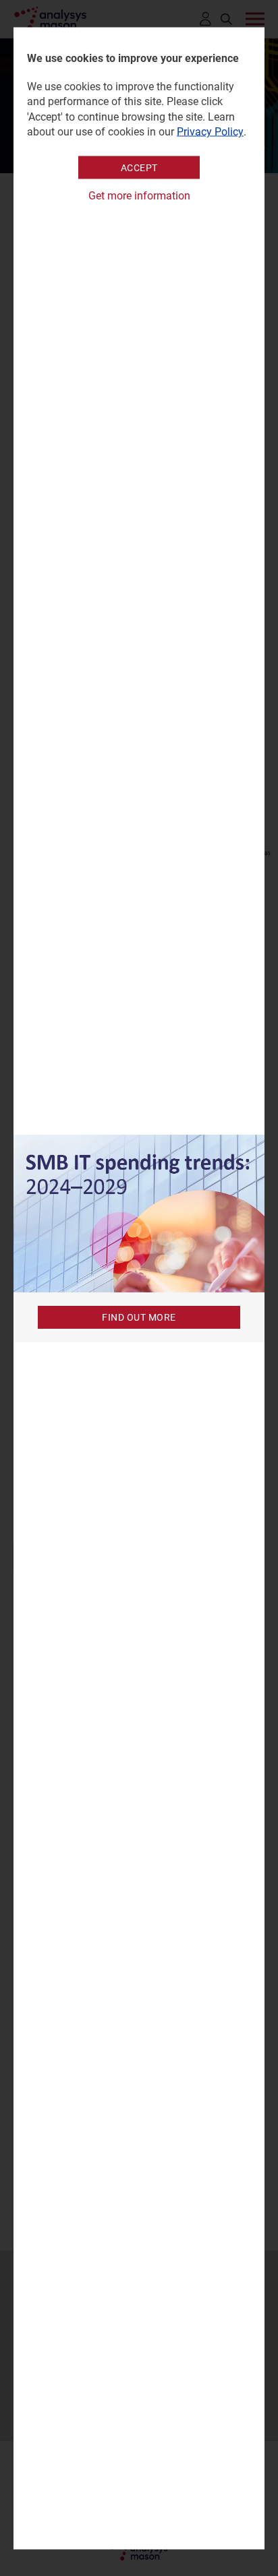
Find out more (139, 1317)
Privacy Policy (210, 132)
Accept (139, 168)
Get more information (139, 196)
